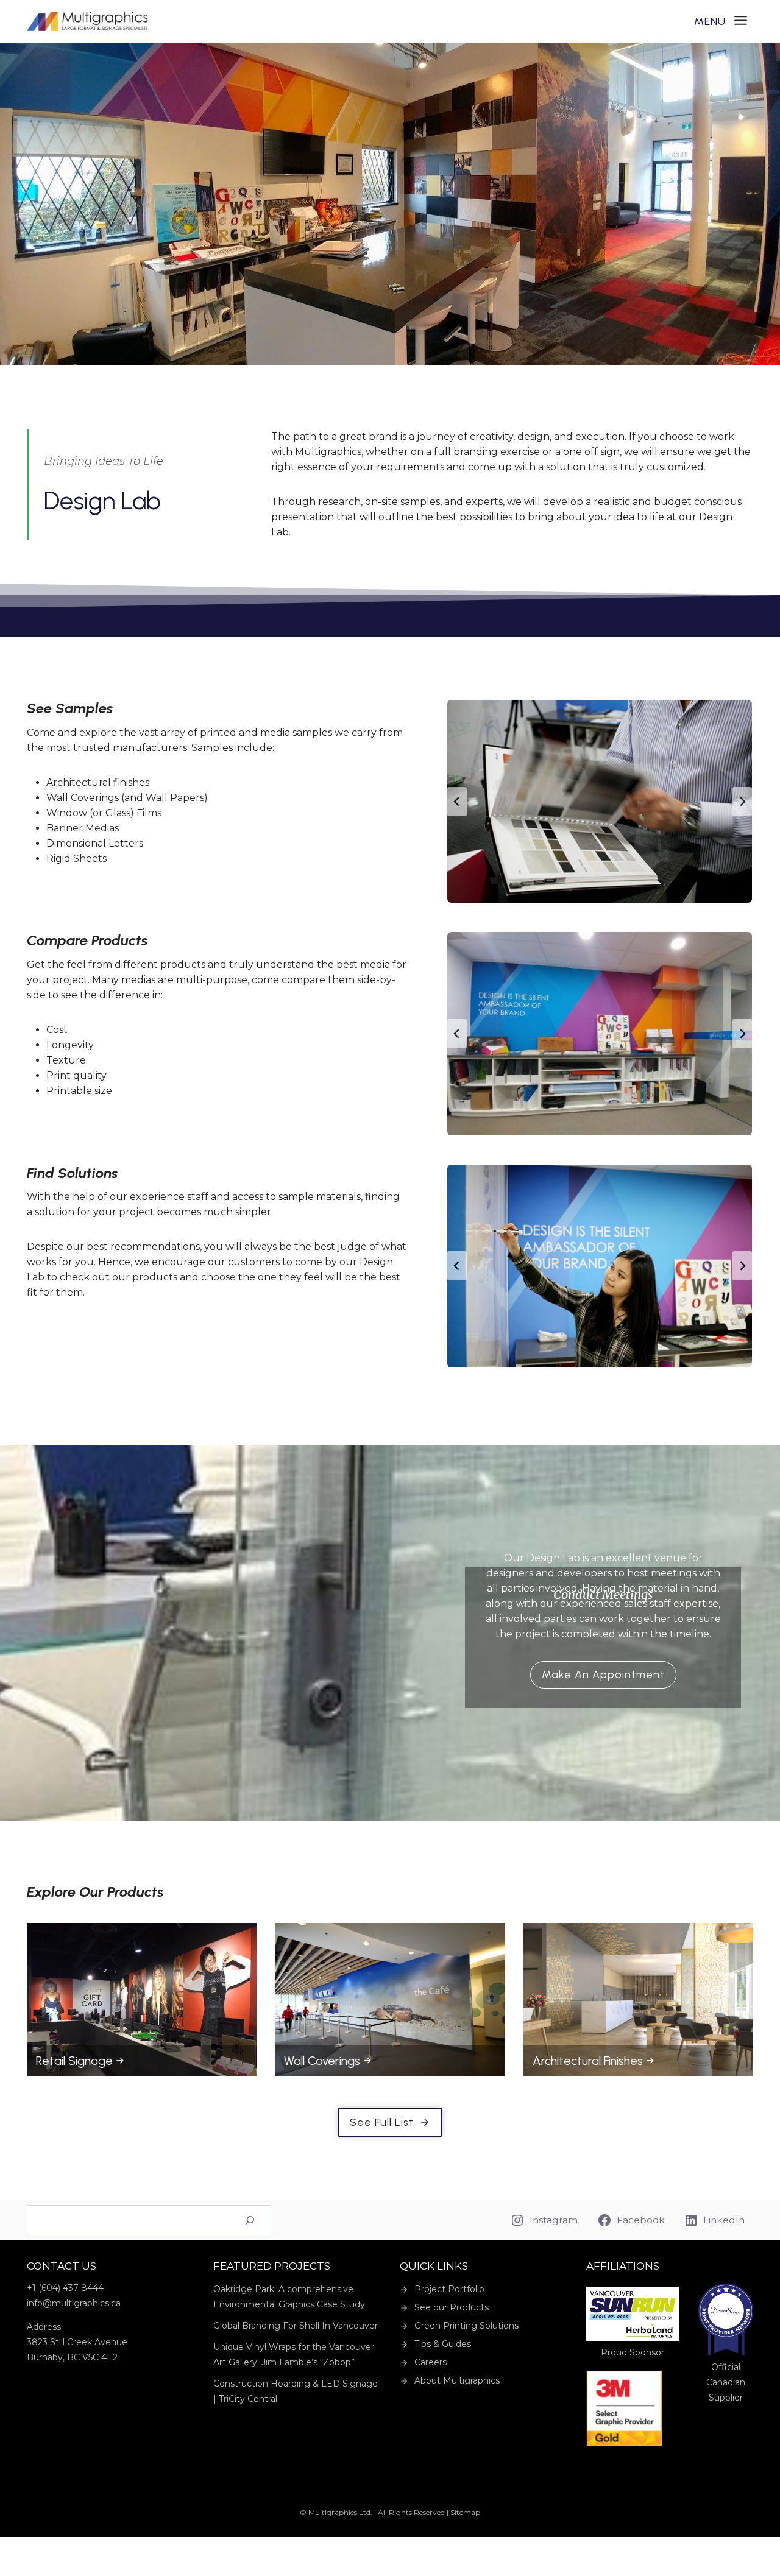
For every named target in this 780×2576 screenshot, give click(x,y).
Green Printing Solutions (466, 2326)
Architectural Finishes (588, 2061)
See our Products (452, 2307)
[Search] (250, 2220)
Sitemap (465, 2512)
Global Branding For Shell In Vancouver (296, 2326)
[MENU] (721, 22)
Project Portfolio (449, 2289)
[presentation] (142, 2000)
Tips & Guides (443, 2344)
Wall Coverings (322, 2061)
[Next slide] (742, 802)
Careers (431, 2362)
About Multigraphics (457, 2380)
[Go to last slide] (457, 802)
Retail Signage (74, 2061)
